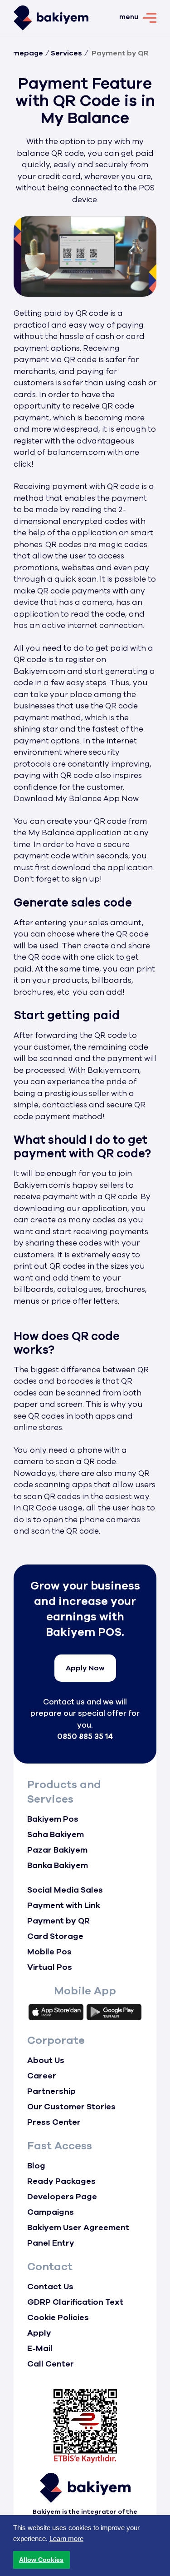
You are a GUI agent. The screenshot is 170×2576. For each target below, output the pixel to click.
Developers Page (62, 2197)
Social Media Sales (65, 1890)
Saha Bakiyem (56, 1834)
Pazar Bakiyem (57, 1850)
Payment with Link (64, 1905)
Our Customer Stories (71, 2107)
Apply (39, 2333)
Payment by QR (58, 1921)
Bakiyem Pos (53, 1819)
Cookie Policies (58, 2317)
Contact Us (50, 2287)
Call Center (51, 2364)
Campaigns (51, 2212)
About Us (46, 2060)
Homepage (23, 53)
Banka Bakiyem (58, 1865)
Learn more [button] (66, 2539)
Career (42, 2076)
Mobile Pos (49, 1952)
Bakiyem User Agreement (78, 2227)
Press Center (54, 2122)
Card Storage (55, 1936)
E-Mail (40, 2348)
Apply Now (85, 1668)
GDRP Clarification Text (75, 2302)
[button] (41, 2560)
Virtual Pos (50, 1967)
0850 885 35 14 (85, 1736)
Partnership (51, 2091)
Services (66, 53)
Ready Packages (61, 2181)
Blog (36, 2166)
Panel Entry (51, 2243)
